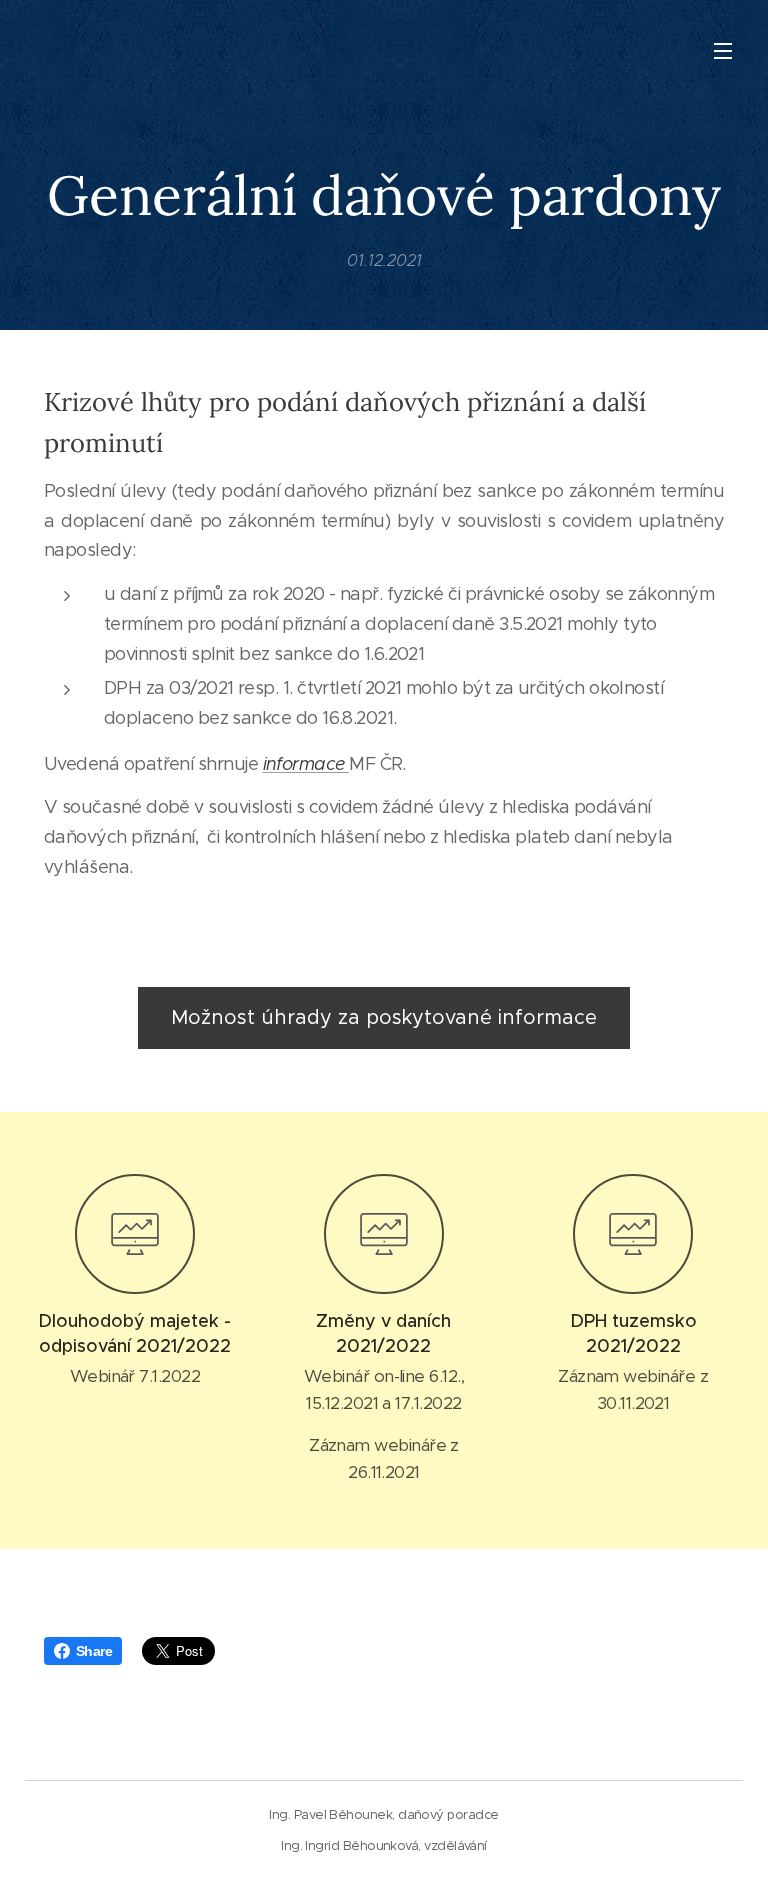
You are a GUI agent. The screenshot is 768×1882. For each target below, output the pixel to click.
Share (94, 1651)
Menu (723, 50)
